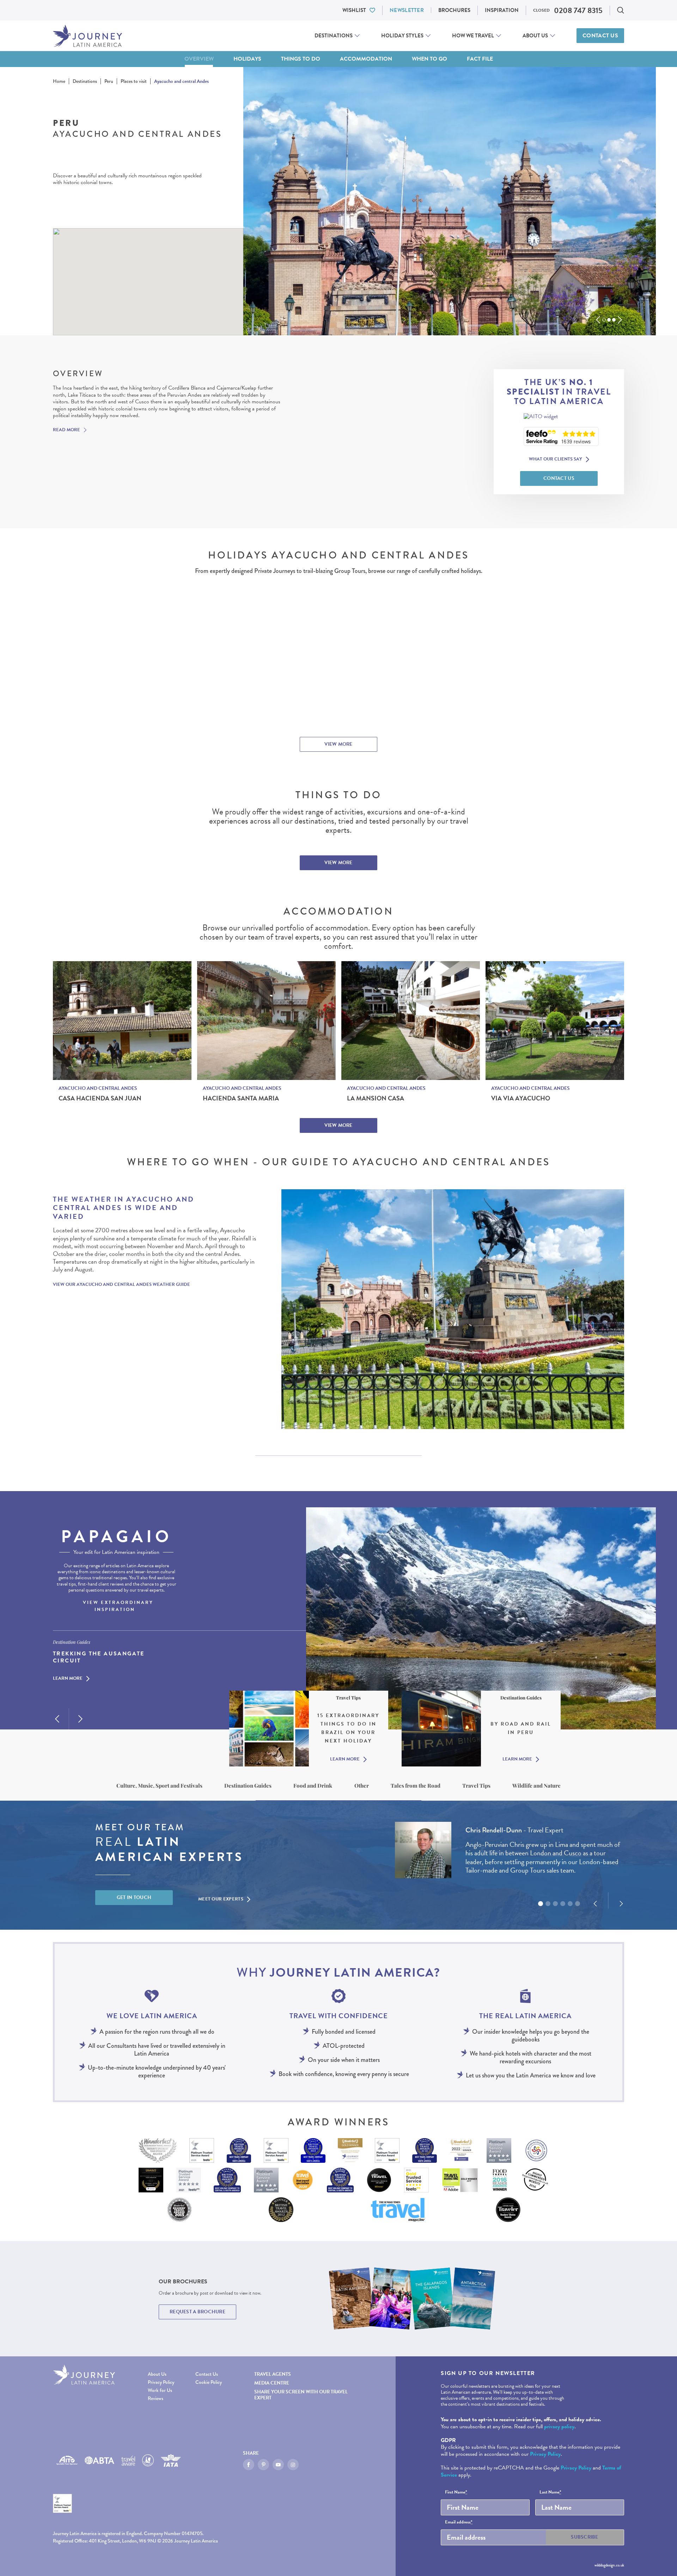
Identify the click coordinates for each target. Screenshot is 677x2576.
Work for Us (160, 2390)
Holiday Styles (402, 36)
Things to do (301, 59)
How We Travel (473, 36)
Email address (459, 2522)
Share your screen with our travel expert (301, 2395)
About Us (535, 36)
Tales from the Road (416, 1786)
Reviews (155, 2398)
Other (362, 1786)
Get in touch (134, 1897)
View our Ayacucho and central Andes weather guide (121, 1284)
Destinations (334, 36)
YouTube (278, 2465)
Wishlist (354, 10)
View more (338, 744)
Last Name (550, 2492)
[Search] (621, 10)
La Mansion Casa (376, 1098)
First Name (456, 2492)
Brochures (454, 10)
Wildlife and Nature (536, 1786)
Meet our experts (221, 1899)
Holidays (247, 59)
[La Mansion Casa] (411, 1021)
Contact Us (600, 36)
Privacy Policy (161, 2382)
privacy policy (559, 2427)
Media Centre (272, 2383)
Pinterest (263, 2465)
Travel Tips (476, 1786)
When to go (429, 59)
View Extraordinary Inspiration (118, 1606)
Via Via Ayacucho (521, 1098)
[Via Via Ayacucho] (555, 1021)
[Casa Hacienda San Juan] (122, 1021)
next (620, 320)
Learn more (68, 1679)
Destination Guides (248, 1786)
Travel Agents (273, 2374)
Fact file (480, 59)
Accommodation (366, 59)
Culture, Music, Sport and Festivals (159, 1786)
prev (598, 320)
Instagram (293, 2465)
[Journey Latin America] (87, 36)
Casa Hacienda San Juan (100, 1098)
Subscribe (585, 2537)
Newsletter (407, 10)
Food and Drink (313, 1786)
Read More (66, 430)
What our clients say (556, 459)
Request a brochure (197, 2312)
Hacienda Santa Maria (241, 1098)
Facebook (249, 2465)
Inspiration (502, 10)
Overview (199, 59)
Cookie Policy (209, 2382)
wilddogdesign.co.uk (609, 2565)
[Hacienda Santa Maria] (266, 1021)
